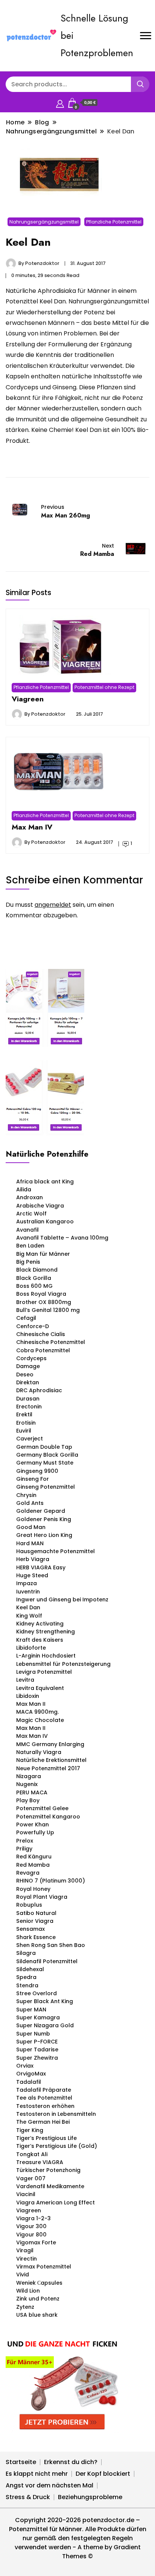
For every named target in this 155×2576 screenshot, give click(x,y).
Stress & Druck (28, 2497)
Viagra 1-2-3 (33, 2218)
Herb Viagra (33, 1559)
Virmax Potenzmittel (44, 2267)
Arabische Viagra (40, 1206)
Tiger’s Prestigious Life (46, 2138)
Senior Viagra (35, 1921)
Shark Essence (36, 1937)
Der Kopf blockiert (103, 2474)
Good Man (31, 1527)
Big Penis (28, 1262)
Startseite (21, 2462)
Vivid (23, 2274)
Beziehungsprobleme (90, 2497)
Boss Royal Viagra (41, 1294)
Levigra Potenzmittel (44, 1672)
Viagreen (28, 699)
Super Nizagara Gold (45, 2025)
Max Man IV (32, 827)
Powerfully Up (35, 1832)
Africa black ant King (45, 1182)
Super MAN (31, 2010)
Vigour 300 (31, 2226)
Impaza (27, 1583)
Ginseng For (33, 1479)
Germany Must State (45, 1463)
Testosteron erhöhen (45, 2106)
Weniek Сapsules (39, 2283)
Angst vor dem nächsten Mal (49, 2485)
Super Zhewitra (37, 2058)
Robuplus (29, 1905)
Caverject (30, 1439)
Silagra (26, 1953)
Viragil (25, 2250)
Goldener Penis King (44, 1519)
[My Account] (60, 103)
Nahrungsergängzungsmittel (44, 222)
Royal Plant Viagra (42, 1897)
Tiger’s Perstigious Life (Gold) (57, 2146)
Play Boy (28, 1800)
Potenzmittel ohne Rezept (104, 687)
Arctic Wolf (31, 1214)
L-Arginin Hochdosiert (46, 1656)
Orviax (25, 2066)
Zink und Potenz (38, 2299)
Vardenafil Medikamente (50, 2186)
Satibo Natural (36, 1913)
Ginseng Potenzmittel (46, 1487)
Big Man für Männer (43, 1254)
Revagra (28, 1873)
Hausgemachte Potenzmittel (55, 1551)
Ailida (24, 1189)
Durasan (28, 1399)
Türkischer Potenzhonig (48, 2170)
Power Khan (33, 1824)
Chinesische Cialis (41, 1334)
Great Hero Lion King (44, 1535)
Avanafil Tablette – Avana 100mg (62, 1238)
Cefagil (26, 1318)
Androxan (30, 1197)
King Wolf (29, 1616)
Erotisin (26, 1423)
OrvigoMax (31, 2074)
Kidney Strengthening (46, 1632)
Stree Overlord (36, 1993)
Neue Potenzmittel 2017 (48, 1768)
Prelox (25, 1841)
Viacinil (26, 2194)
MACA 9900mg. (37, 1712)
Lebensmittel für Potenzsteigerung (63, 1664)
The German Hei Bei (43, 2122)
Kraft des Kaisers (40, 1640)
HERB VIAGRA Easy (41, 1567)
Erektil (24, 1414)
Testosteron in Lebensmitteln (56, 2114)
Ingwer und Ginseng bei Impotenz (62, 1599)
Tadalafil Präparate (44, 2090)
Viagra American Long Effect (55, 2203)
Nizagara (29, 1776)
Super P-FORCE (37, 2042)
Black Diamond (37, 1270)
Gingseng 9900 (37, 1471)
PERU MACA (32, 1792)
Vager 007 (31, 2178)
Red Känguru (34, 1857)
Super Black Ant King (45, 2001)
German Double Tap (44, 1447)
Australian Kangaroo (45, 1221)
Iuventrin (28, 1592)
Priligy (24, 1849)
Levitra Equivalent (40, 1688)
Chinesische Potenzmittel (51, 1342)
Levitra (25, 1680)
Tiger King (30, 2130)
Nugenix (27, 1784)
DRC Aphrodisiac (39, 1390)
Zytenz (25, 2307)
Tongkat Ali (32, 2154)
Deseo (25, 1374)
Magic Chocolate (40, 1720)
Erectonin (29, 1407)
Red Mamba (33, 1865)
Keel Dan (28, 1607)
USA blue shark (37, 2315)
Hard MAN (30, 1543)
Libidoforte (31, 1648)
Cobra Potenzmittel (43, 1350)
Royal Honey (33, 1889)
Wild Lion (28, 2291)
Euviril (24, 1431)
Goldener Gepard (41, 1511)
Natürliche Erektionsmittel (51, 1760)
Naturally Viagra (39, 1752)
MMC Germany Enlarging (50, 1744)
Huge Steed (32, 1575)
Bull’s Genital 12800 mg (48, 1310)
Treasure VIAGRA (40, 2162)
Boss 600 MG (34, 1286)
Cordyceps (31, 1358)
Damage (28, 1366)
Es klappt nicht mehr (37, 2474)
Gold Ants (30, 1503)
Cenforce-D (33, 1326)
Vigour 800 (31, 2235)
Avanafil (27, 1230)
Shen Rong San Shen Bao (51, 1945)
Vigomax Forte (36, 2242)
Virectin (27, 2259)
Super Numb (33, 2034)
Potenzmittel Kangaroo (48, 1817)
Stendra (27, 1985)
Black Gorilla (34, 1278)
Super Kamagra (38, 2017)
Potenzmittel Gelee (42, 1808)
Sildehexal (30, 1969)
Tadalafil (29, 2082)
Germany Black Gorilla (47, 1455)
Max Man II (31, 1704)
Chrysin (26, 1495)
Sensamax (30, 1929)
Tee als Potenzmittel (44, 2098)
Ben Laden (30, 1246)
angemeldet (53, 905)
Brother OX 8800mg (44, 1302)
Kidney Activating (40, 1624)
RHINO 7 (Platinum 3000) (51, 1881)
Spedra (26, 1977)
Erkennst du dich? (71, 2462)
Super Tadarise (37, 2049)
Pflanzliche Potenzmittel (114, 222)
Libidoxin (28, 1696)
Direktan (28, 1382)
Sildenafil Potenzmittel (47, 1961)
